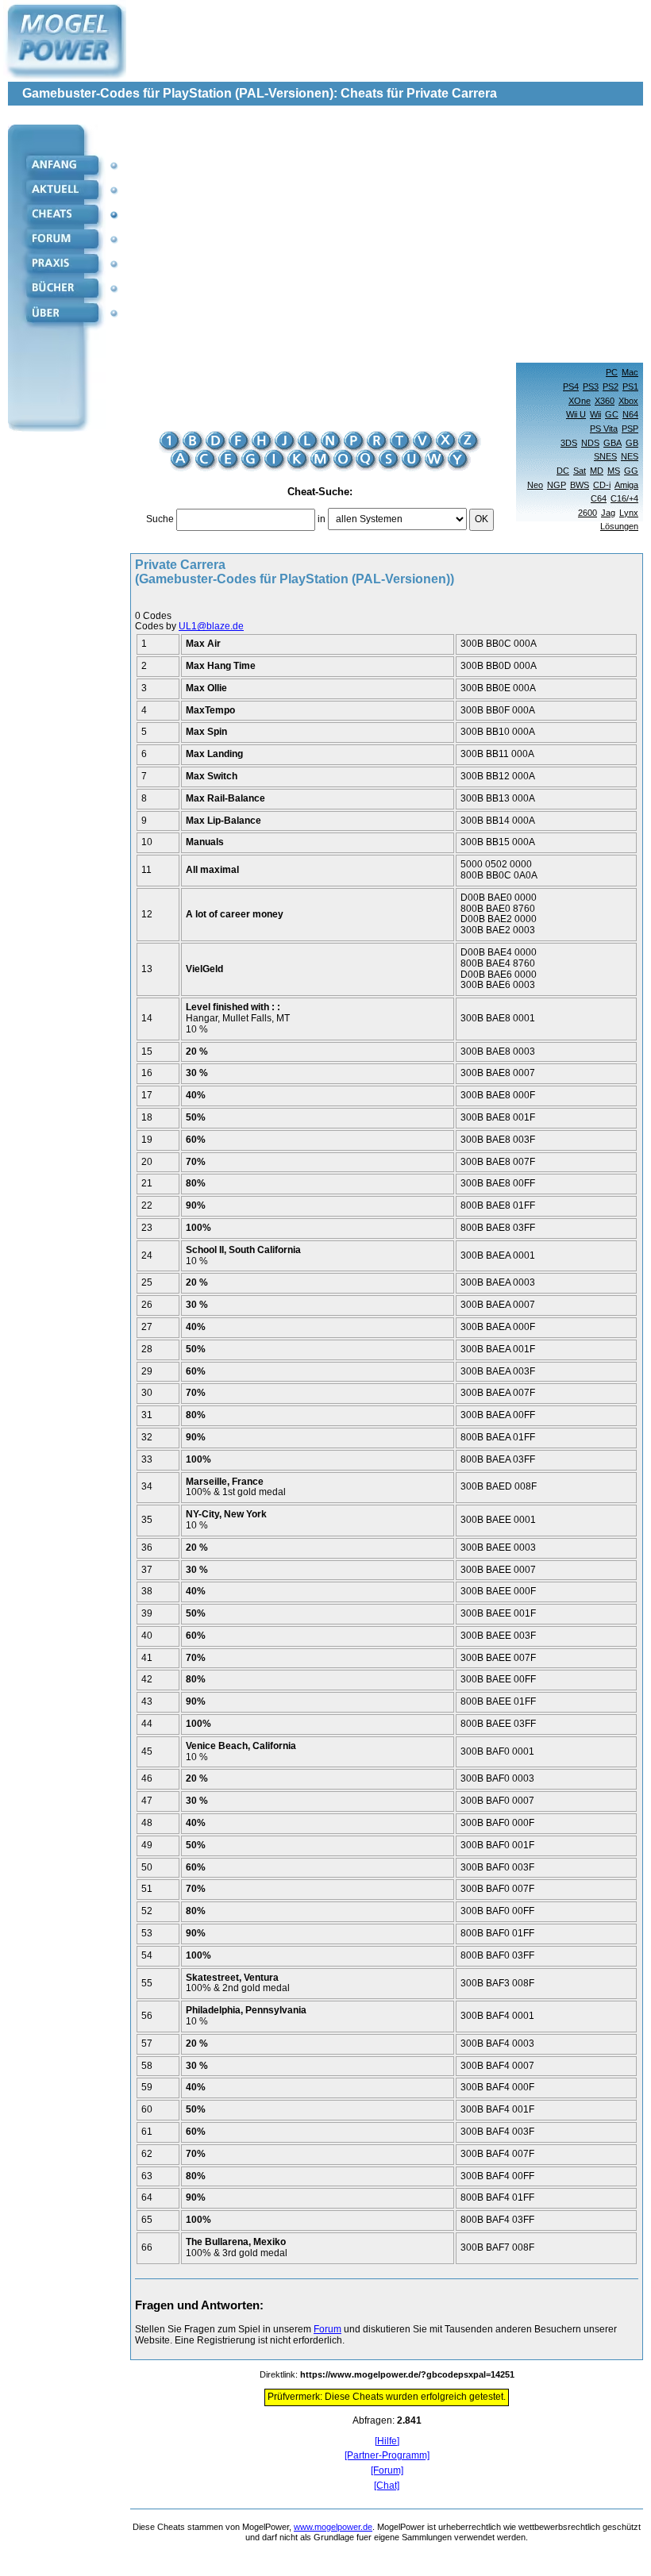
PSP (630, 429)
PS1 (630, 386)
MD (597, 471)
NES (630, 456)
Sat (580, 471)
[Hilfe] (387, 2441)
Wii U (576, 414)
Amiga (626, 485)
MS (614, 471)
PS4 (571, 386)
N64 (630, 414)
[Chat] (387, 2486)
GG (631, 471)
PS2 (611, 386)
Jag (608, 513)
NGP (557, 485)
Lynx (629, 513)
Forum (327, 2329)
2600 (587, 513)
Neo (535, 485)
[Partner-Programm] (387, 2456)
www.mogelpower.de (333, 2527)
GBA (612, 443)
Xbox (628, 401)
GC (612, 414)
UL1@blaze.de (211, 626)
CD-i (602, 485)
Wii (595, 414)
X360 (605, 401)
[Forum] (387, 2471)
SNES (605, 456)
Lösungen (619, 526)
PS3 (591, 386)
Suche (160, 519)
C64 (599, 498)
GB (632, 443)
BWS (580, 485)
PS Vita (604, 429)
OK (482, 519)
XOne (580, 401)
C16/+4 (624, 498)
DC (563, 471)
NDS (590, 443)
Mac (630, 372)
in (322, 519)
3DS (569, 443)
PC (612, 372)
